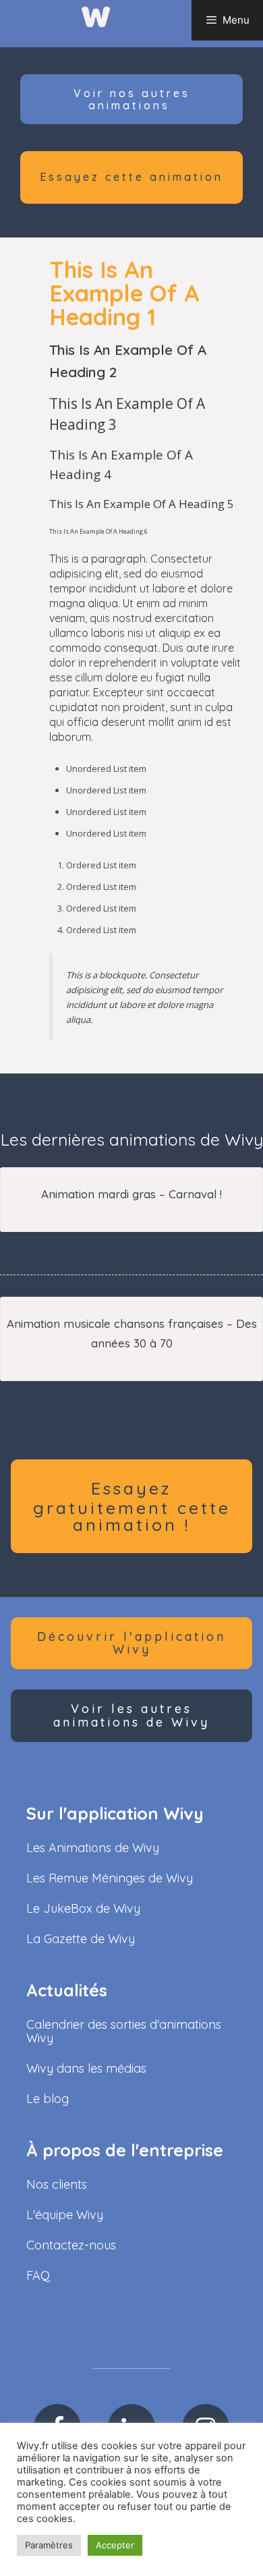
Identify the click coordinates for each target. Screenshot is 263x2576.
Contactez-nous (71, 2245)
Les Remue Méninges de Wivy (110, 1878)
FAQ (38, 2275)
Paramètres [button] (49, 2545)
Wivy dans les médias (86, 2068)
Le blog (48, 2099)
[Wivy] (96, 16)
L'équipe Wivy (65, 2215)
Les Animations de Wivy (93, 1848)
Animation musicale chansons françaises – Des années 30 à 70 (132, 1333)
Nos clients (57, 2184)
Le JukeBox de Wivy (83, 1908)
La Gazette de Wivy (81, 1939)
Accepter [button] (115, 2545)
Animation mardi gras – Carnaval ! (131, 1194)
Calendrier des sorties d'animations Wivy (124, 2031)
